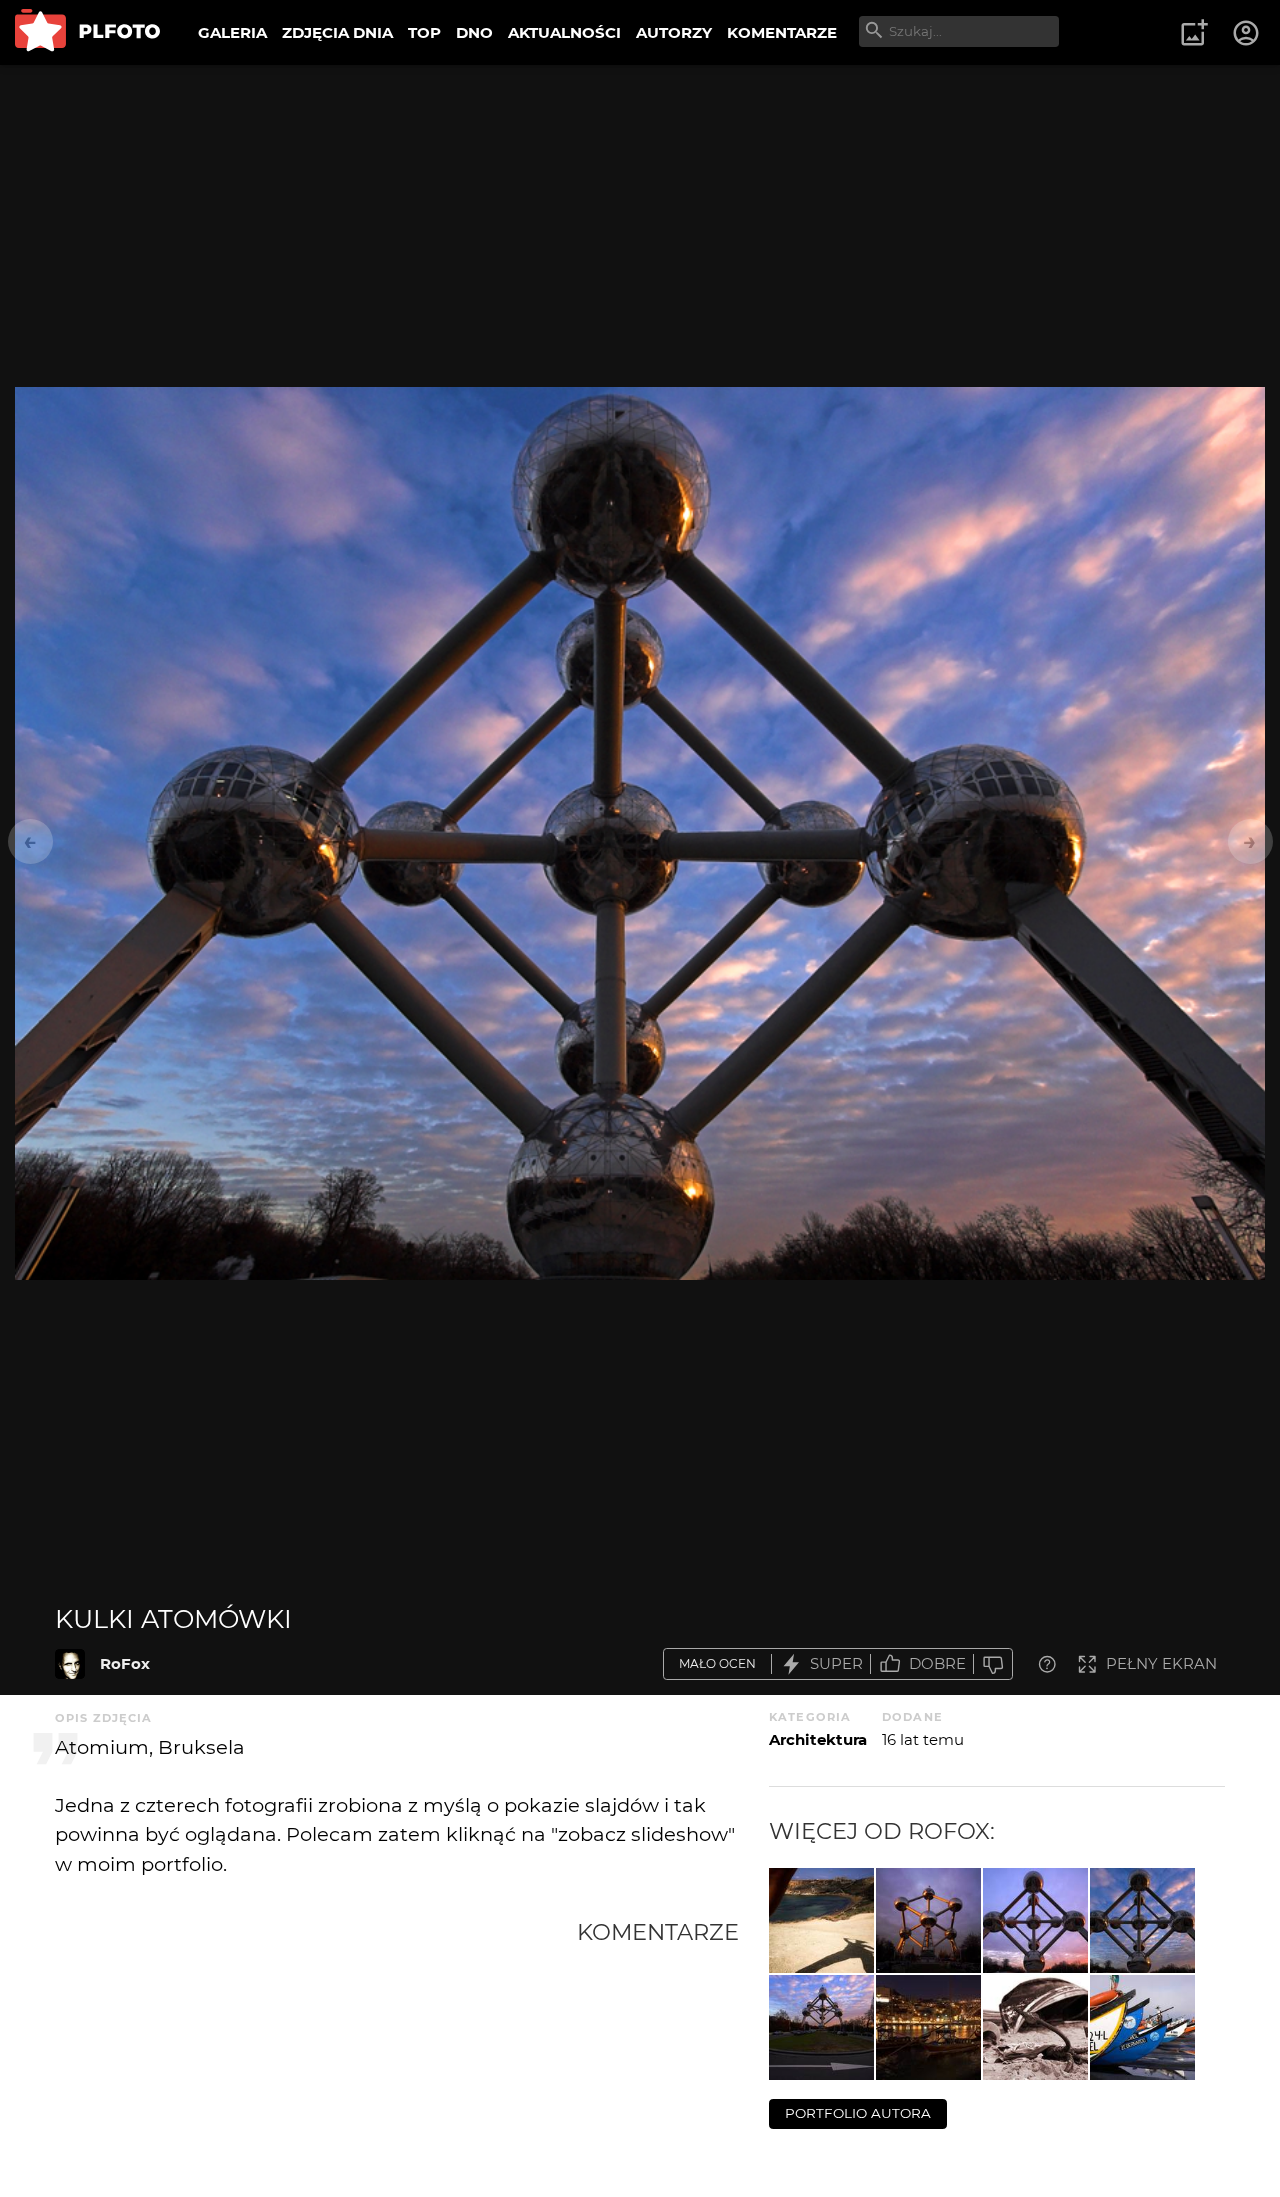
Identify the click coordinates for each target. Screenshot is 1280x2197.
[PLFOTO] (87, 32)
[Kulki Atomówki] (70, 1664)
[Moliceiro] (1142, 2027)
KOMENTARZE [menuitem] (782, 32)
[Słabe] (993, 1664)
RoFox (125, 1663)
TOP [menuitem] (424, 32)
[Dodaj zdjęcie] (1194, 33)
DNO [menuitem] (474, 32)
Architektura (818, 1739)
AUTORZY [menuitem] (674, 32)
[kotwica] (1035, 2027)
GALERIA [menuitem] (232, 32)
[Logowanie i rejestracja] (1247, 33)
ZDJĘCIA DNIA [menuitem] (337, 32)
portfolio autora (858, 2113)
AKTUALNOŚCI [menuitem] (564, 32)
